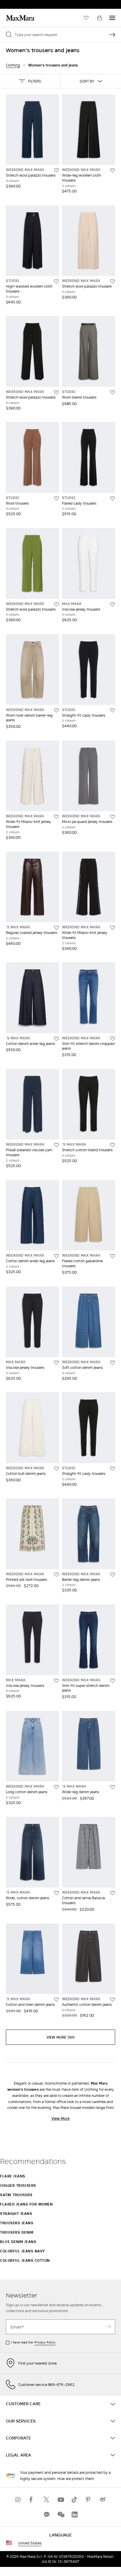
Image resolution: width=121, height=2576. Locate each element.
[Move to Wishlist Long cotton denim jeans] (56, 1787)
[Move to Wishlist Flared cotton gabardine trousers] (112, 1256)
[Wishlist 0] (86, 18)
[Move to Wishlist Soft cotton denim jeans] (112, 1363)
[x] (46, 2499)
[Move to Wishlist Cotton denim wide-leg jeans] (56, 1039)
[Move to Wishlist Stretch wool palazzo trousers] (56, 170)
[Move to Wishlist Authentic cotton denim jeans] (112, 2000)
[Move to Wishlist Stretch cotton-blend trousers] (112, 1145)
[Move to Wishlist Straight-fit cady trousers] (112, 710)
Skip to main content (22, 3)
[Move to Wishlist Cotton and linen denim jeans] (56, 2000)
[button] (30, 81)
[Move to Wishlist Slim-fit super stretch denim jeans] (112, 1681)
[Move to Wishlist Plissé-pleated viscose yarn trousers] (56, 1145)
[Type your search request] (112, 35)
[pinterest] (89, 2499)
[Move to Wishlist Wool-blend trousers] (112, 392)
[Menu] (112, 18)
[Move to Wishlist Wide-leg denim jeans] (112, 1787)
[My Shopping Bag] (100, 18)
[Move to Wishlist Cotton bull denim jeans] (56, 1469)
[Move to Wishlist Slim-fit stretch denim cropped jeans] (112, 1039)
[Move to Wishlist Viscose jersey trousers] (112, 604)
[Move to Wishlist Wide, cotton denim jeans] (56, 1893)
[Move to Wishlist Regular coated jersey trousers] (56, 928)
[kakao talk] (46, 2514)
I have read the (33, 2342)
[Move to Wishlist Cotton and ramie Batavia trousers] (112, 1893)
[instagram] (18, 2499)
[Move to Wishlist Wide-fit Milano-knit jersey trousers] (56, 817)
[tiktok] (75, 2499)
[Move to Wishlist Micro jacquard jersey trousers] (112, 817)
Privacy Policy (45, 2342)
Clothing (13, 65)
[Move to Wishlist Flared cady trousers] (112, 498)
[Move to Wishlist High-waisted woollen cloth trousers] (56, 281)
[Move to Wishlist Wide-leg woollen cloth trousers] (112, 170)
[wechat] (60, 2514)
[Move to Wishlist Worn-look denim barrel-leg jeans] (56, 710)
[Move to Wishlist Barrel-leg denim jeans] (112, 1575)
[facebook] (32, 2499)
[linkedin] (75, 2514)
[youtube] (60, 2499)
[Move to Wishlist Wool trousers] (56, 498)
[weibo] (103, 2499)
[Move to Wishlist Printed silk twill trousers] (56, 1575)
